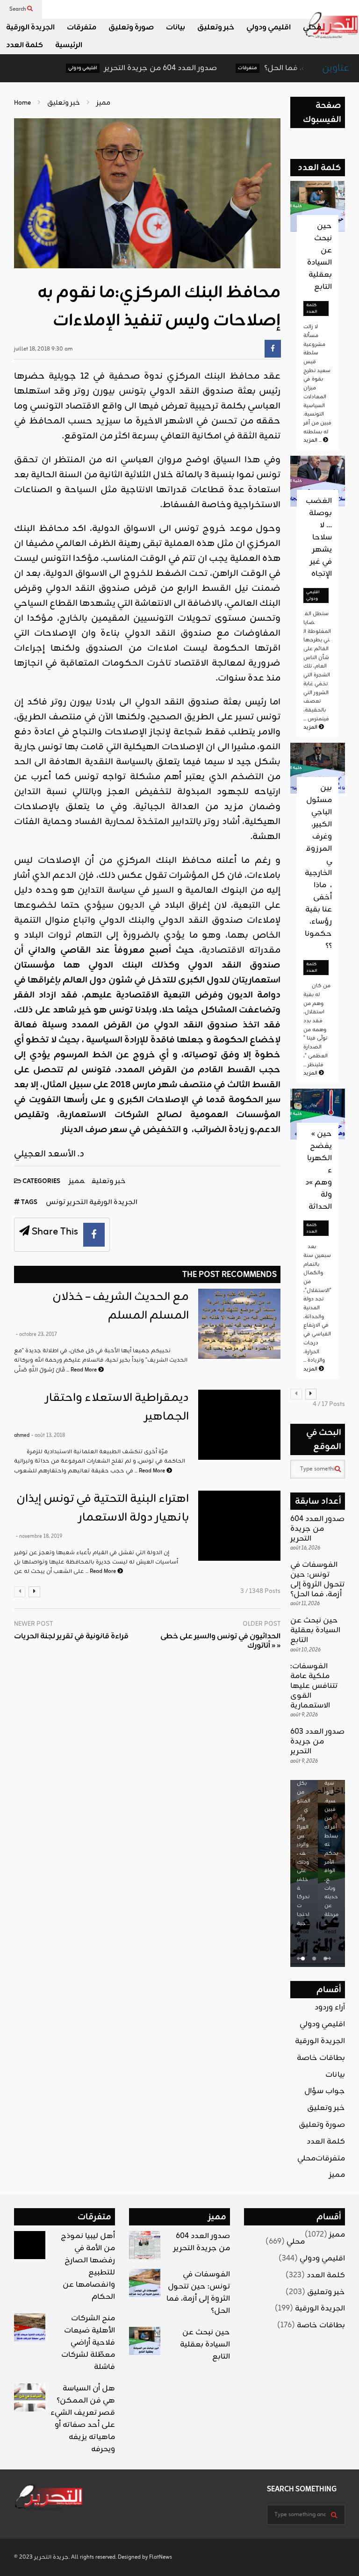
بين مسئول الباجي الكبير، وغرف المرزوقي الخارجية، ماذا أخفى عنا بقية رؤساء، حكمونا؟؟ (318, 867)
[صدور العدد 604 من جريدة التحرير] (145, 2245)
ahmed (22, 1435)
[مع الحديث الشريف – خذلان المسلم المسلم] (240, 1324)
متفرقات (82, 28)
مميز (77, 1181)
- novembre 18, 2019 (39, 1536)
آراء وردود (330, 2008)
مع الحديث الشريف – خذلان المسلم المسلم (121, 1306)
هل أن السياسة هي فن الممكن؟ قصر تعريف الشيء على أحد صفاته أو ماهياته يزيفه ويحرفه (83, 2419)
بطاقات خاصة (321, 2058)
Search (18, 9)
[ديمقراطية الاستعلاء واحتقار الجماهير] (240, 1425)
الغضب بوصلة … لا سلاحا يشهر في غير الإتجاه (319, 538)
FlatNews (161, 2557)
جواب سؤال (325, 2091)
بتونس (133, 391)
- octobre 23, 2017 (36, 1335)
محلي (312, 28)
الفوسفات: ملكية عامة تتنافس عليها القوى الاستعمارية (314, 1686)
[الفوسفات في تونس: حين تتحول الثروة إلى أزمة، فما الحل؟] (145, 2283)
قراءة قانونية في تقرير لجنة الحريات (71, 1637)
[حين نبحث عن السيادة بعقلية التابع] (145, 2341)
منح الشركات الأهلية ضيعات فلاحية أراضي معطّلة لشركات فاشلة (88, 2343)
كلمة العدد (25, 45)
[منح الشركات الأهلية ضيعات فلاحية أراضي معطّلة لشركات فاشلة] (30, 2327)
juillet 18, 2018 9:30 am (43, 349)
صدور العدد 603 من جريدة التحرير (317, 1742)
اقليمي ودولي (269, 28)
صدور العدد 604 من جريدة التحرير (124, 68)
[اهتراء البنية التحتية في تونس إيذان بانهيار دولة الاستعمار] (240, 1526)
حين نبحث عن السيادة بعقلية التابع (320, 257)
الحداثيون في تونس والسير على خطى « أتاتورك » (220, 1642)
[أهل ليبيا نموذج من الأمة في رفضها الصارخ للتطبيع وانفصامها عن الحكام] (30, 2245)
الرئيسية (69, 45)
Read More (84, 1370)
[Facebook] (273, 349)
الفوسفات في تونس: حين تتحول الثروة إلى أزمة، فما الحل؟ (317, 1579)
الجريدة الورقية (30, 28)
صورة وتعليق (131, 28)
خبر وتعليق (216, 28)
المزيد (313, 440)
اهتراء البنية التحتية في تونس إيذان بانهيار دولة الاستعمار (103, 1508)
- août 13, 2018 (48, 1435)
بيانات (176, 28)
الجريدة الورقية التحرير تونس (92, 1202)
